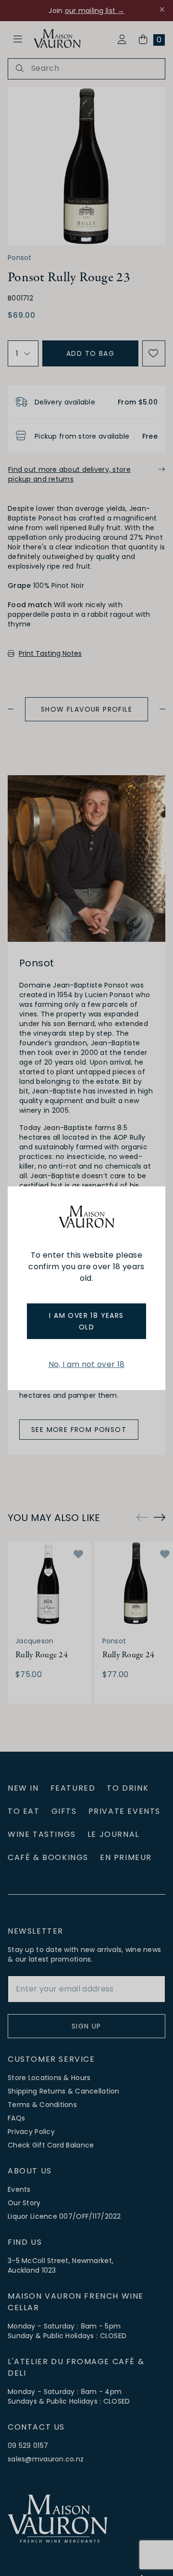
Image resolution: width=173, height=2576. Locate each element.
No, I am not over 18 (86, 1364)
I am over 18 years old (86, 1321)
